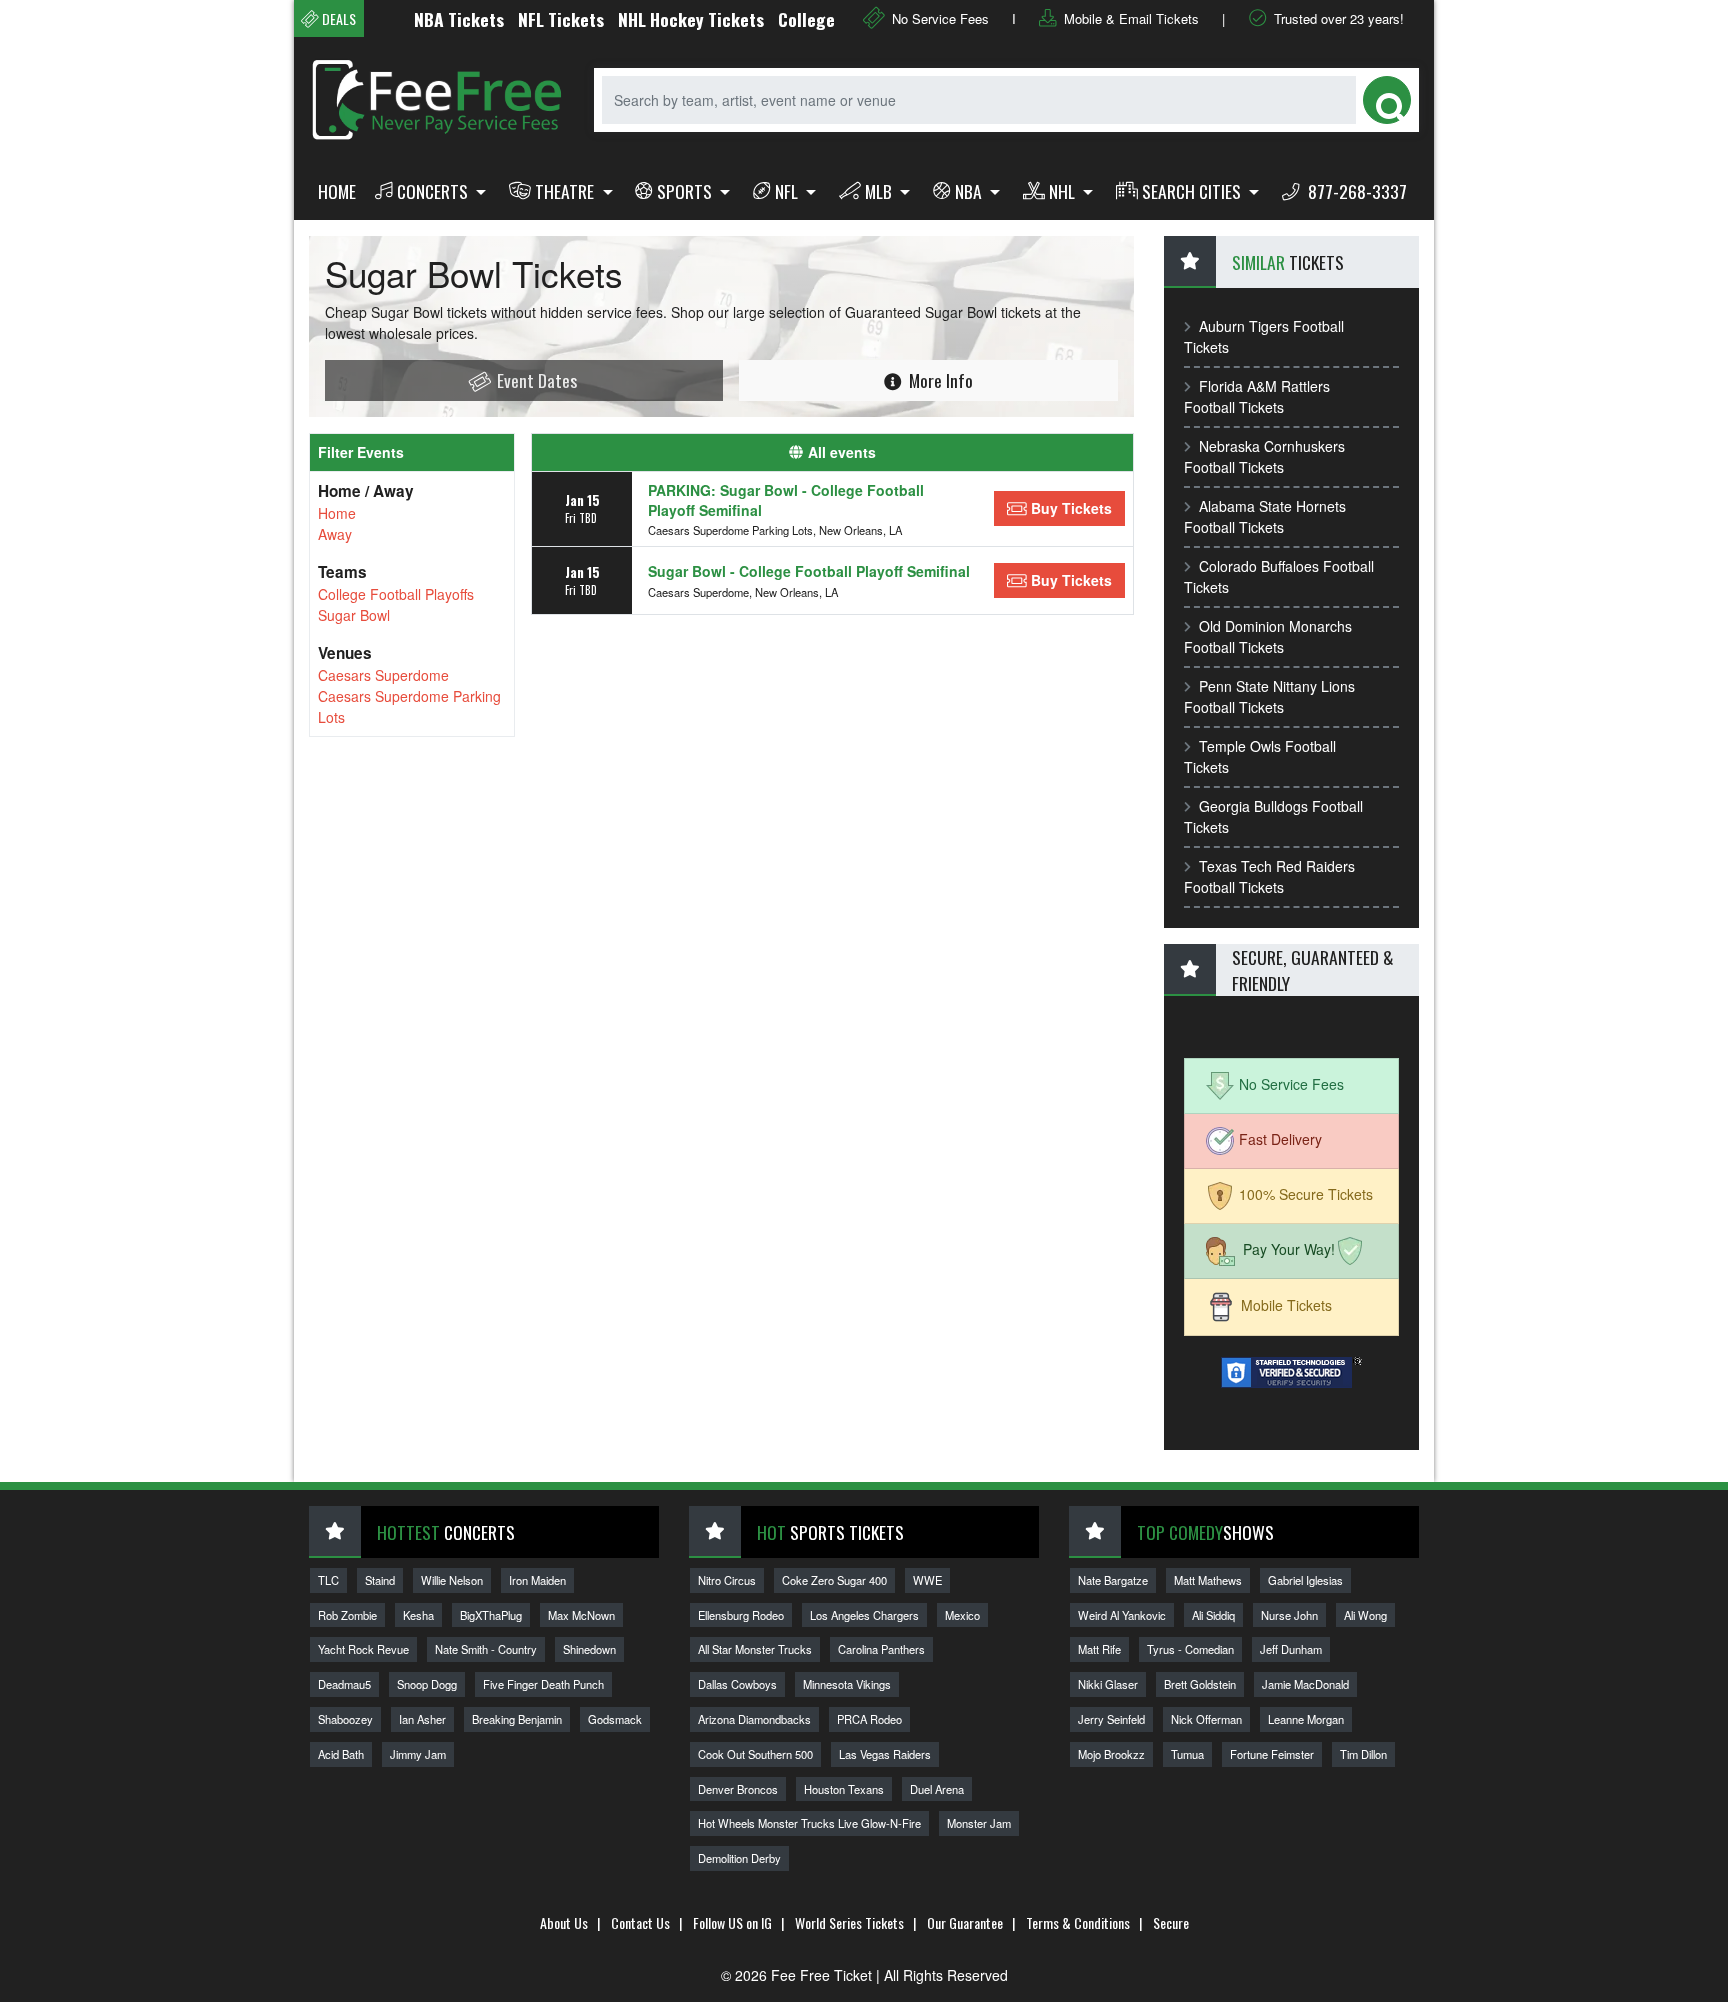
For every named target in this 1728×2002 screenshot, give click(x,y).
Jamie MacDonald (1305, 1684)
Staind (380, 1580)
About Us (564, 1922)
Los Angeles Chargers (864, 1615)
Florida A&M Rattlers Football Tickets (1257, 396)
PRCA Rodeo (869, 1719)
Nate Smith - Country (486, 1649)
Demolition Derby (739, 1858)
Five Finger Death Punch (543, 1684)
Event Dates (535, 380)
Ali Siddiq (1213, 1615)
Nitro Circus (727, 1580)
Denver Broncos (738, 1789)
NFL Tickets (528, 19)
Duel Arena (937, 1789)
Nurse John (1289, 1615)
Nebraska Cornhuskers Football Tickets (1264, 456)
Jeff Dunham (1291, 1649)
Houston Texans (844, 1789)
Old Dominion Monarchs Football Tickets (1268, 636)
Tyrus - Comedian (1190, 1649)
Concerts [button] (434, 191)
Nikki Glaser (1108, 1684)
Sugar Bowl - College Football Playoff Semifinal (809, 571)
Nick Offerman (1206, 1719)
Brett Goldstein (1200, 1684)
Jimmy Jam (418, 1754)
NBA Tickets (426, 19)
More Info (939, 380)
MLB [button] (880, 191)
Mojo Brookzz (1111, 1754)
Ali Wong (1365, 1615)
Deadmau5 (344, 1684)
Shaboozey (345, 1719)
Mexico (962, 1615)
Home (337, 191)
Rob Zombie (347, 1615)
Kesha (418, 1615)
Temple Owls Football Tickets (1260, 756)
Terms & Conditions (1078, 1922)
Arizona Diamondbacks (754, 1719)
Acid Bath (341, 1754)
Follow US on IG (732, 1922)
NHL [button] (1064, 191)
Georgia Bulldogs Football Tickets (1273, 816)
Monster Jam (979, 1823)
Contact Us (640, 1922)
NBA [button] (970, 191)
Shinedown (589, 1649)
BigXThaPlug (491, 1615)
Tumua (1187, 1754)
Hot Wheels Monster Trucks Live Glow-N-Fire (809, 1823)
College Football (806, 19)
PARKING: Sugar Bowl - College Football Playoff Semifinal (786, 500)
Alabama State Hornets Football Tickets (1265, 516)
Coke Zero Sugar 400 (834, 1580)
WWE (927, 1580)
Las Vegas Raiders (885, 1754)
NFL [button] (788, 191)
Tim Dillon (1363, 1754)
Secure (1171, 1922)
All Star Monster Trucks (755, 1649)
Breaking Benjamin (517, 1719)
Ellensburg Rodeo (741, 1615)
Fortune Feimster (1272, 1754)
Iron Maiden (537, 1580)
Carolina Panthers (881, 1649)
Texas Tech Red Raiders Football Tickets (1269, 876)
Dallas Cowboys (737, 1684)
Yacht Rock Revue (363, 1649)
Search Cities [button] (1193, 191)
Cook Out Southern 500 (755, 1754)
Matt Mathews (1208, 1580)
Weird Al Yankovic (1122, 1615)
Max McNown (581, 1615)
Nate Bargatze (1113, 1580)
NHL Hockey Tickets (658, 19)
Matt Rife (1099, 1649)
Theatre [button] (566, 191)
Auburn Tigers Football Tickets (1264, 336)
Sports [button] (686, 191)
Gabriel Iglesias (1305, 1580)
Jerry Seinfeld (1111, 1719)
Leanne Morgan (1306, 1719)
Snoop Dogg (427, 1684)
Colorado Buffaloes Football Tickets (1279, 576)
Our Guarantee (965, 1922)
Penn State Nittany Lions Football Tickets (1269, 696)
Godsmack (615, 1719)
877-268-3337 (1355, 191)
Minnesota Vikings (847, 1684)
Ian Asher (422, 1719)
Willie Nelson (452, 1580)
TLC (328, 1580)
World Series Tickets (849, 1922)
